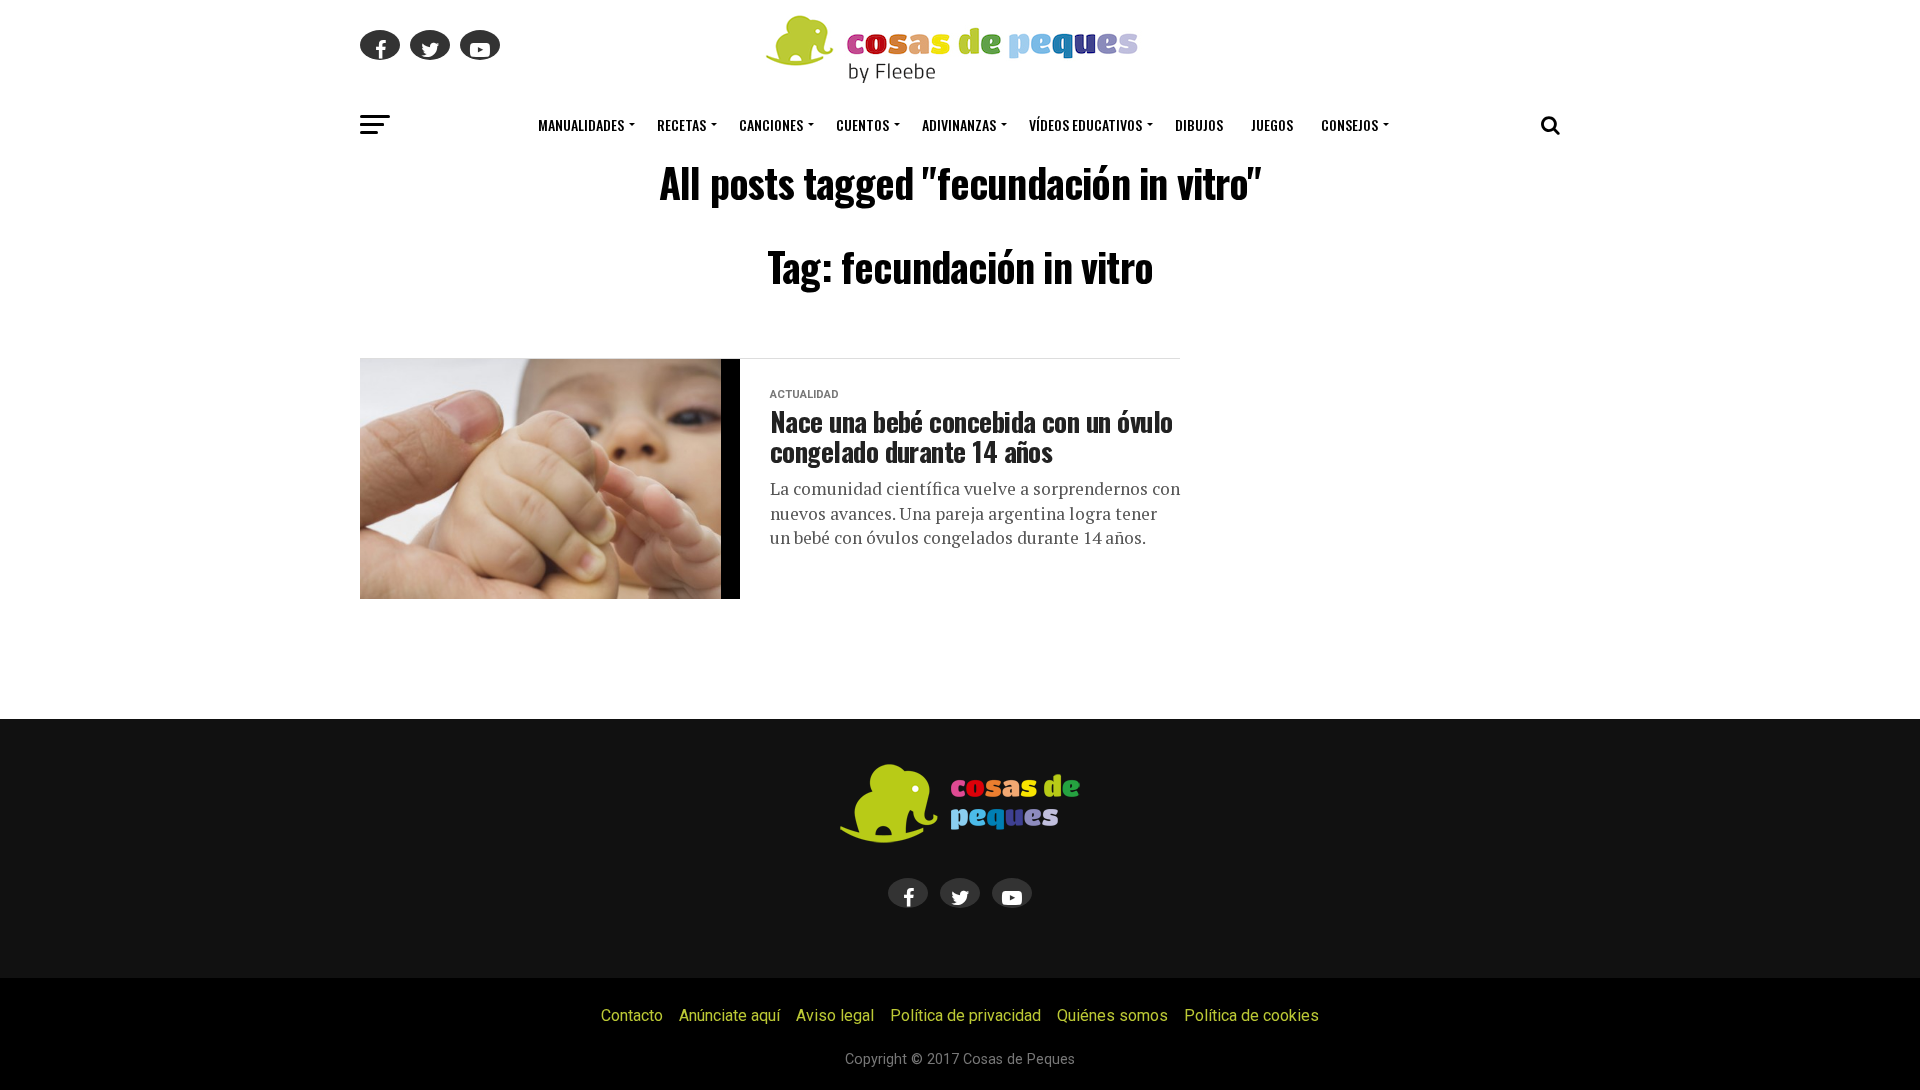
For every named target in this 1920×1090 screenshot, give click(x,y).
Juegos (1272, 124)
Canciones (771, 124)
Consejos (1349, 124)
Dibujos (1199, 124)
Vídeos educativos (1085, 124)
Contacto (632, 1015)
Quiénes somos (1112, 1015)
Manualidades (581, 124)
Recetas (681, 124)
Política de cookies (1251, 1015)
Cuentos (862, 124)
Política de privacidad (965, 1015)
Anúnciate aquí (729, 1015)
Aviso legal (835, 1015)
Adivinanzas (959, 124)
